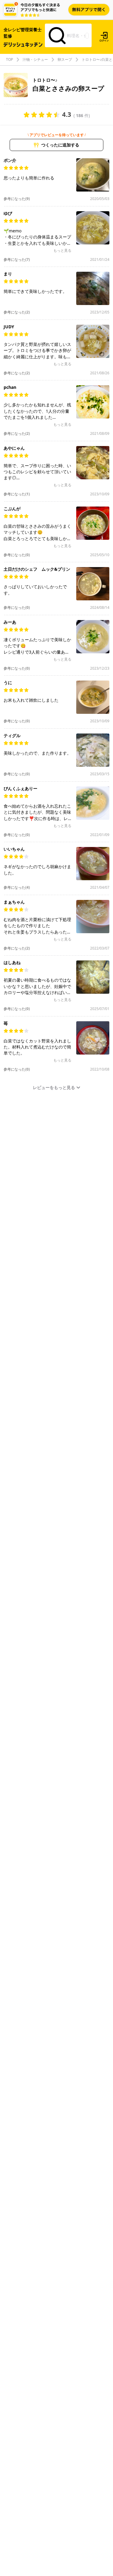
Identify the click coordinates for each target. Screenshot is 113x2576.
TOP (9, 60)
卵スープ (65, 60)
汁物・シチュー (35, 60)
